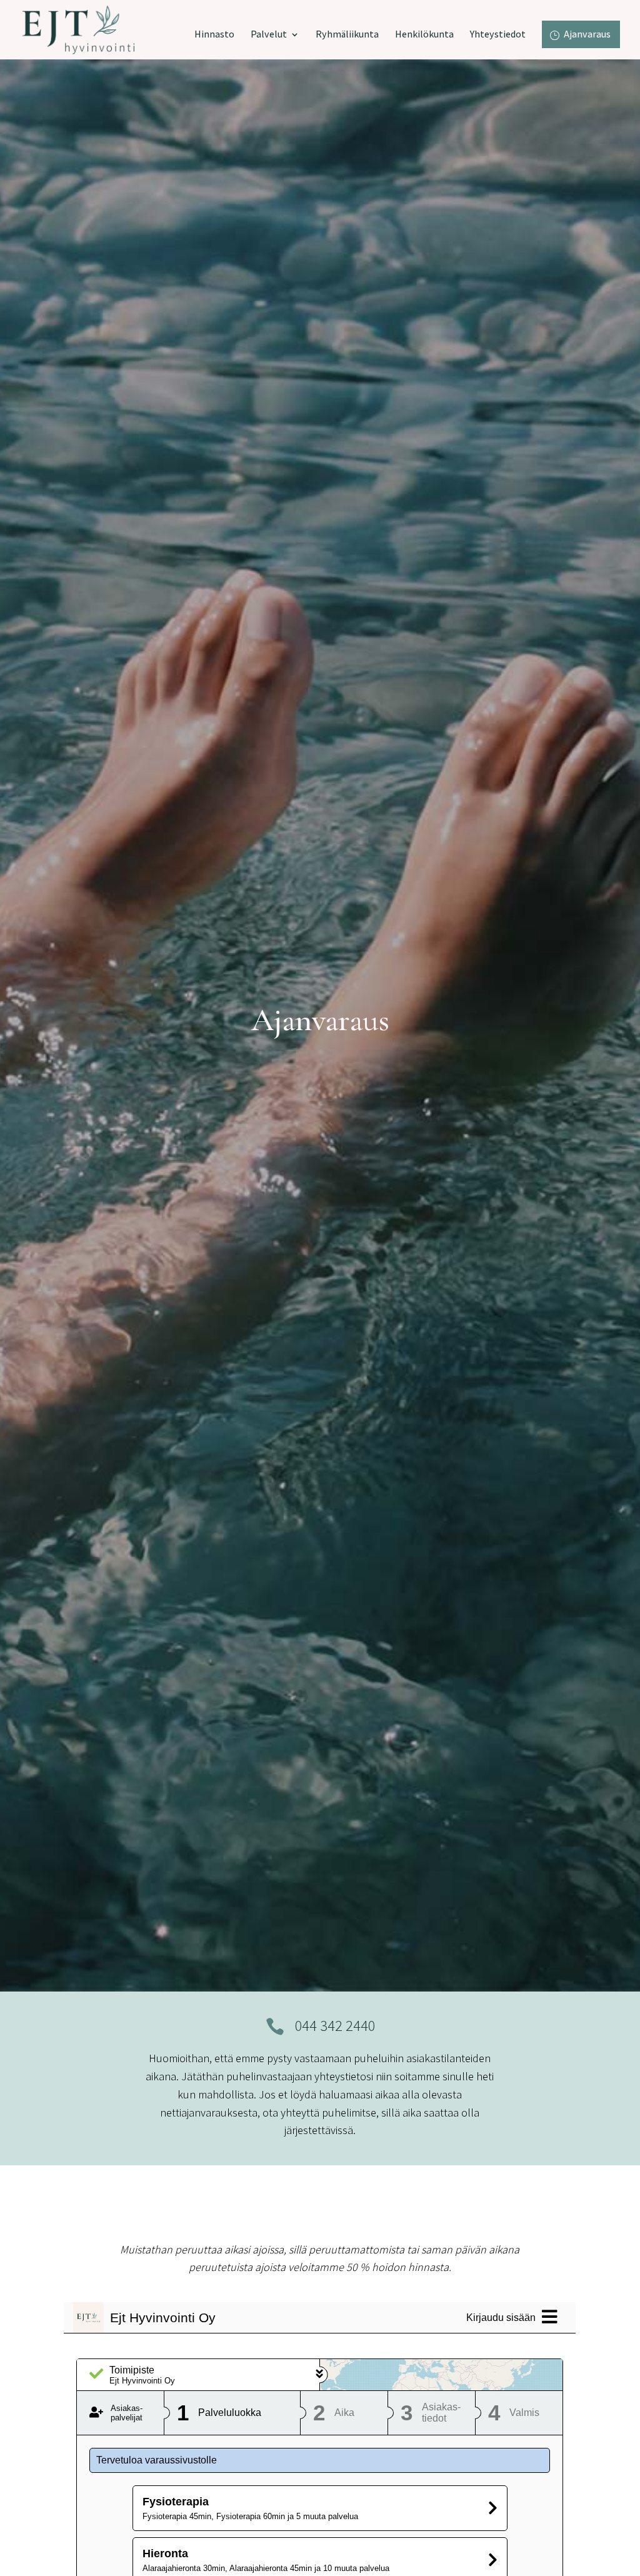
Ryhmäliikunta (347, 35)
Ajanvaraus (587, 34)
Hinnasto (214, 35)
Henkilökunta (424, 35)
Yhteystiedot (498, 35)
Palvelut (269, 35)
